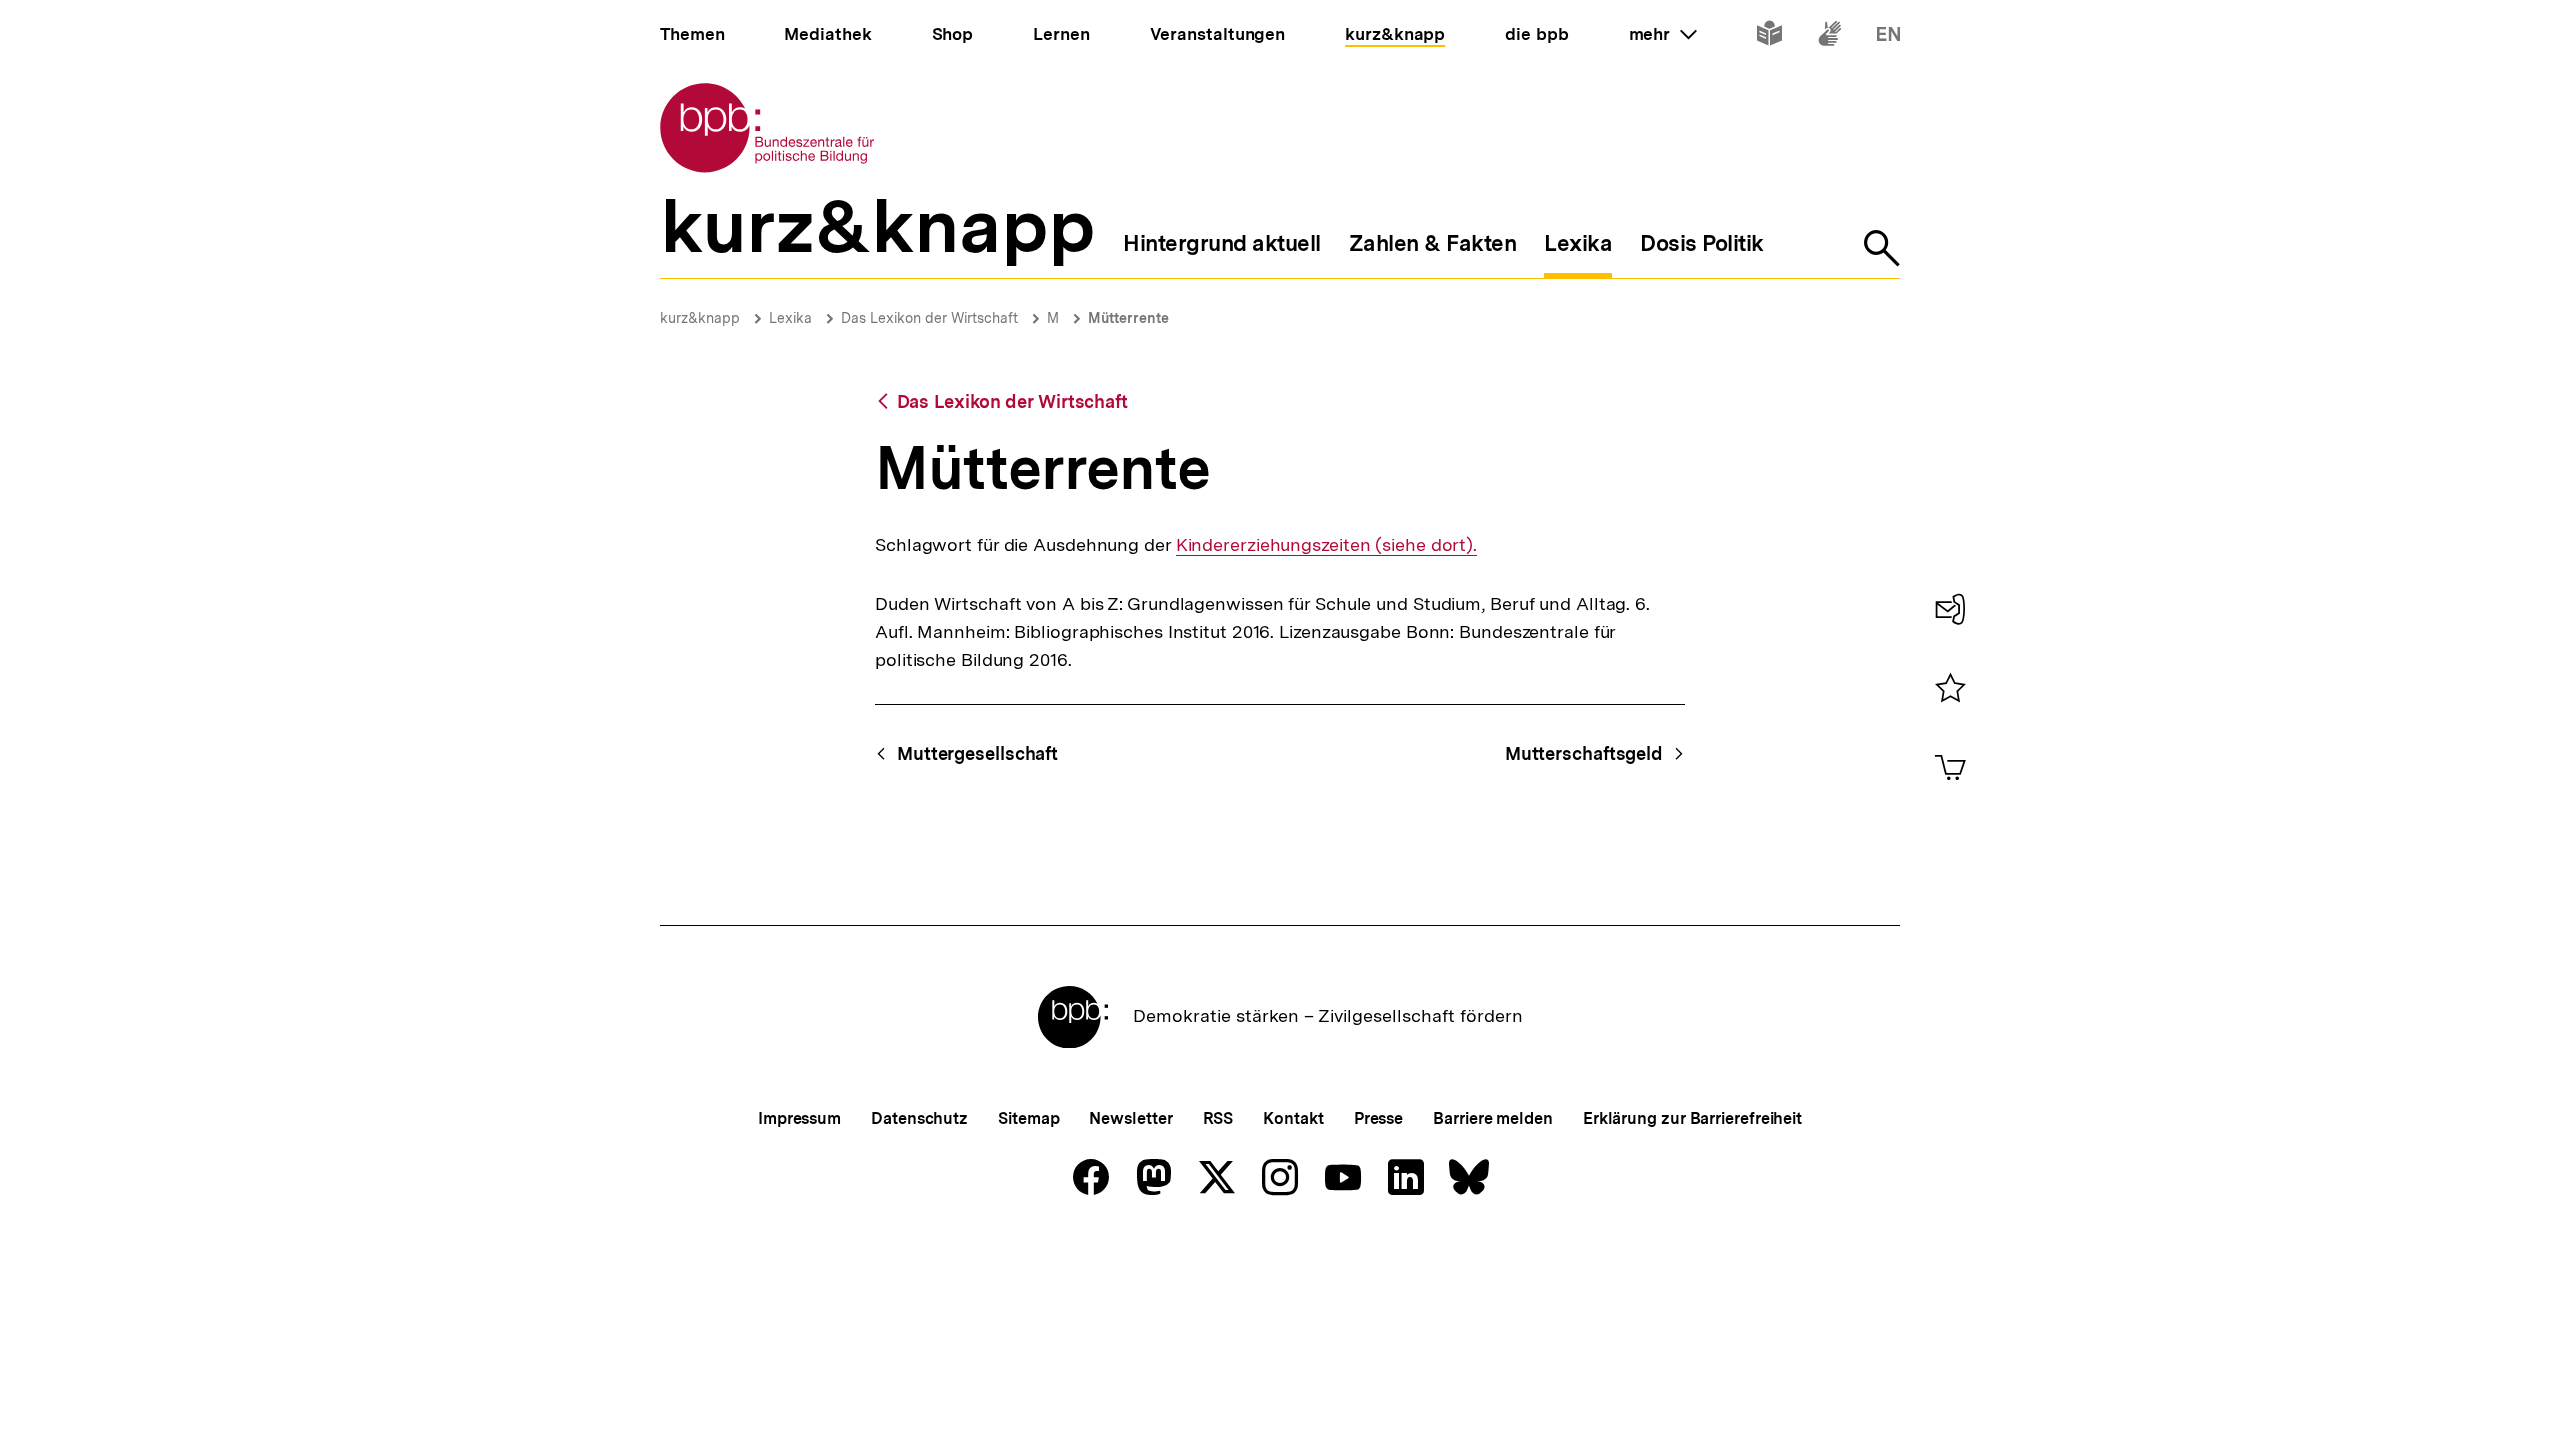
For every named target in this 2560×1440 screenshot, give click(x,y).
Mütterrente (1128, 318)
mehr (1663, 34)
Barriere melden (1493, 1118)
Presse (1378, 1118)
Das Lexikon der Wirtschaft (929, 318)
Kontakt (1293, 1118)
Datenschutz (919, 1118)
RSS (1218, 1118)
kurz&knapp (700, 318)
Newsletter (1130, 1118)
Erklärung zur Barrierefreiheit (1692, 1118)
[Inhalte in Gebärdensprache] (1829, 37)
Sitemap (1028, 1118)
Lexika (790, 318)
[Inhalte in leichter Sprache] (1769, 37)
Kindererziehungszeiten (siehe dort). (1326, 545)
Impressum (799, 1118)
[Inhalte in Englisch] (1888, 37)
